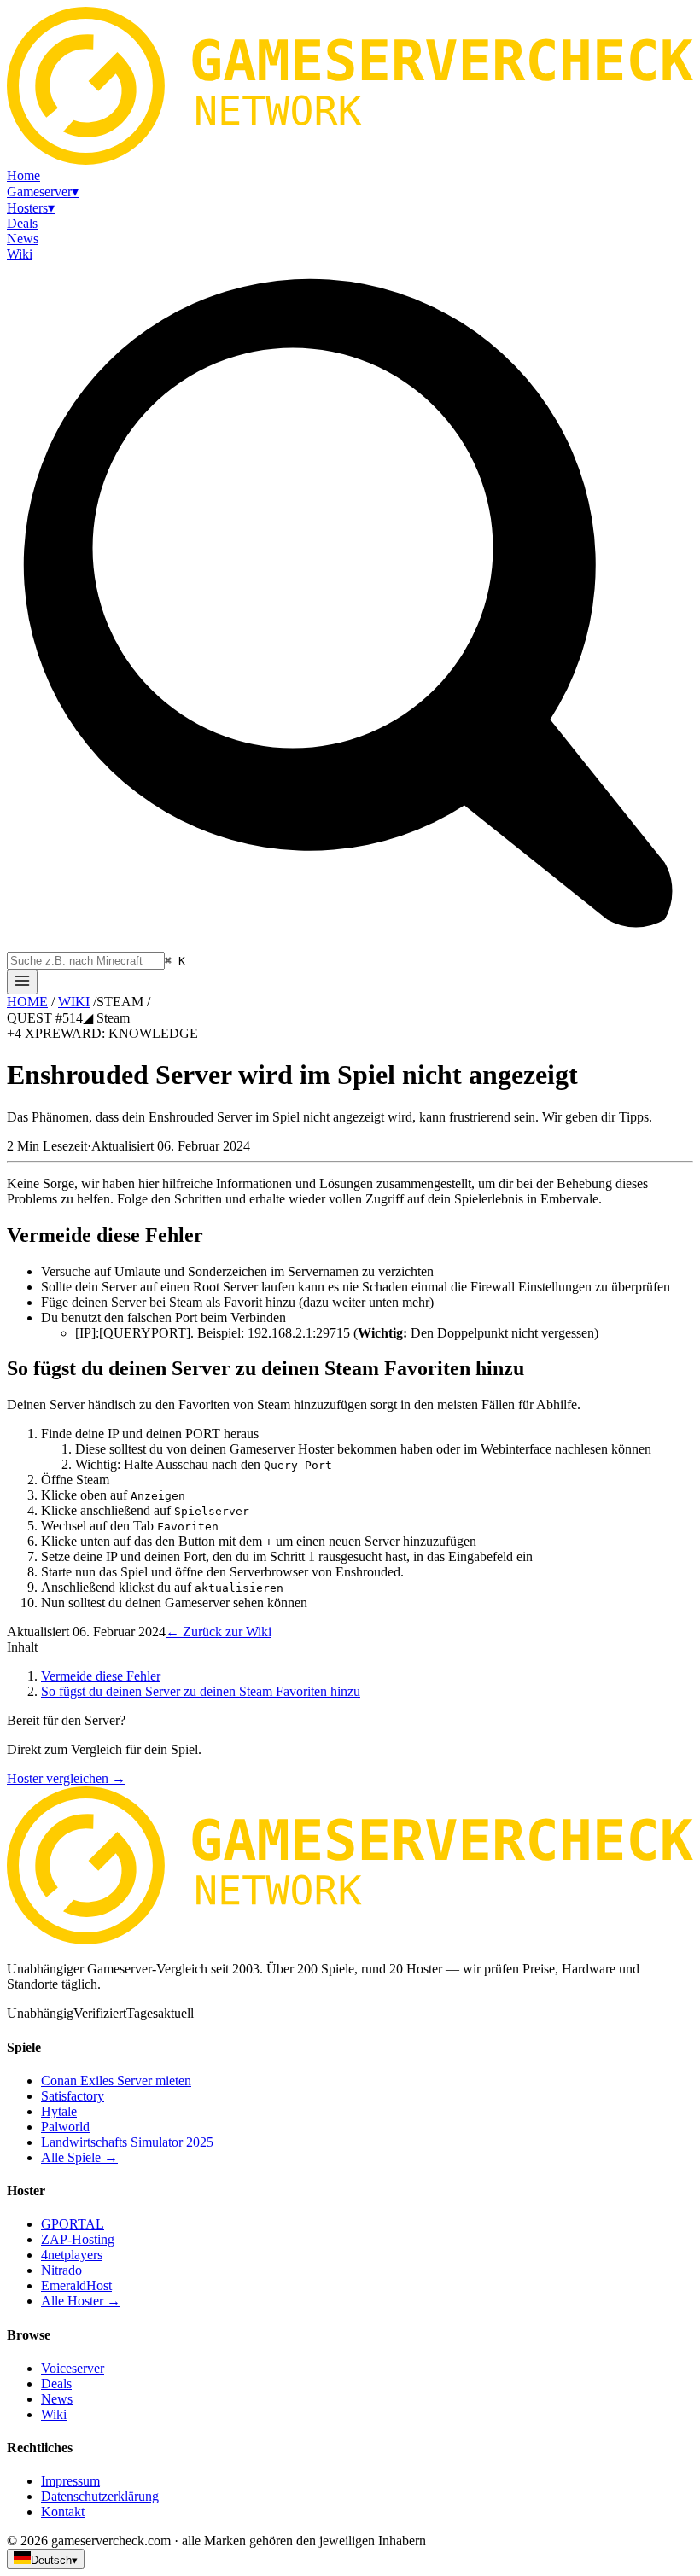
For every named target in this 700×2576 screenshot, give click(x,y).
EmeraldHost (76, 2285)
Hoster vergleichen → (66, 1778)
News (57, 2399)
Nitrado (61, 2270)
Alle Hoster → (81, 2301)
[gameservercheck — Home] (350, 160)
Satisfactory (73, 2096)
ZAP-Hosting (78, 2239)
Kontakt (63, 2512)
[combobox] (86, 961)
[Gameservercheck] (350, 1940)
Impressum (70, 2481)
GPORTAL (73, 2224)
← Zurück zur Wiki (219, 1632)
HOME (27, 1002)
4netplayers (72, 2255)
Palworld (65, 2127)
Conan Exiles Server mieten (116, 2081)
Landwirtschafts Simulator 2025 (127, 2142)
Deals (56, 2384)
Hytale (59, 2111)
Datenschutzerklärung (100, 2496)
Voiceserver (73, 2368)
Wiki (54, 2414)
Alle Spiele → (79, 2157)
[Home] (22, 982)
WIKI (74, 1002)
